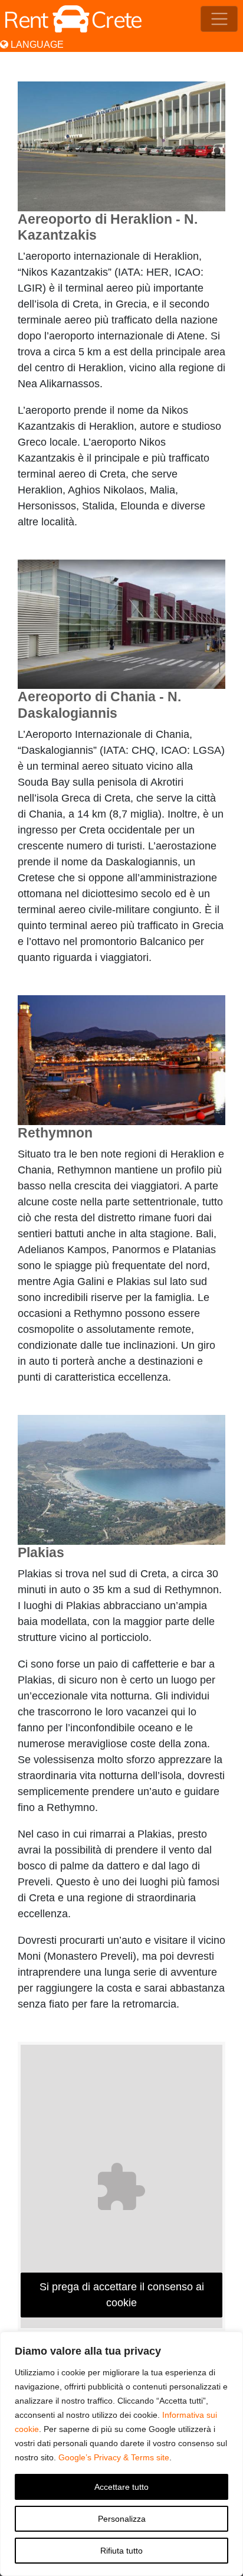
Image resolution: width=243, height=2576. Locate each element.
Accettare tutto (121, 2487)
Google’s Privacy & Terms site (114, 2457)
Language (36, 45)
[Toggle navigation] (219, 19)
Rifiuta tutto (121, 2551)
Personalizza (122, 2519)
